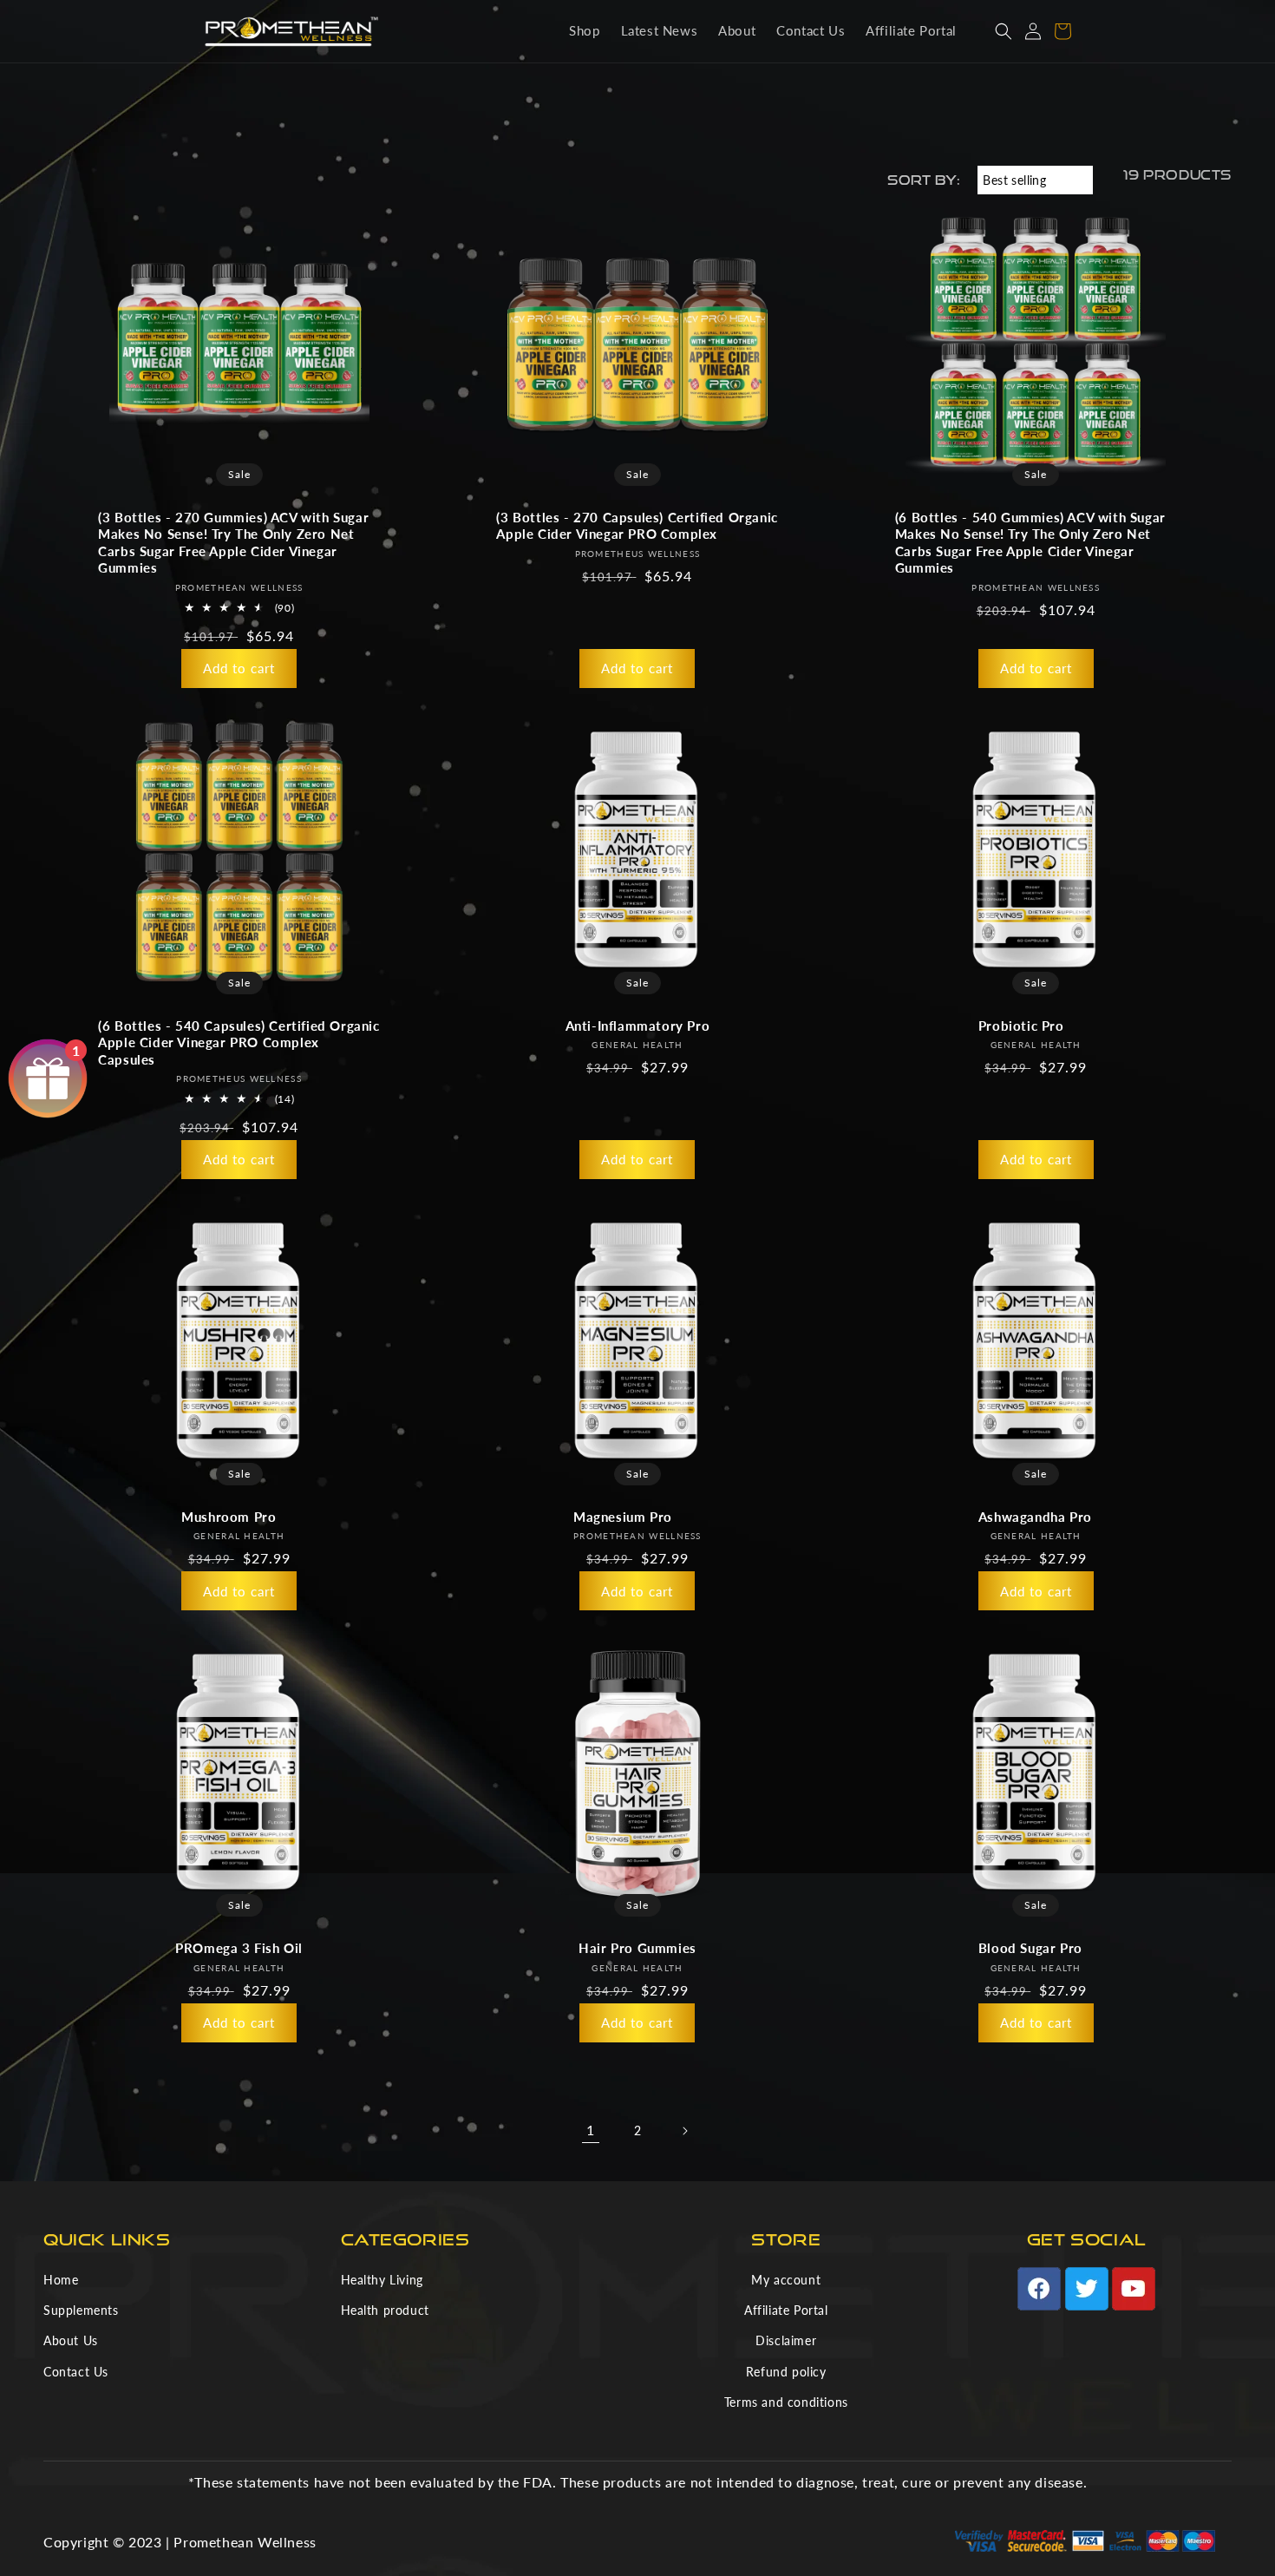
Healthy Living (382, 2280)
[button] (1004, 31)
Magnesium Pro (623, 1517)
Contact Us (76, 2372)
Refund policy (786, 2372)
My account (786, 2280)
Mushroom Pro (229, 1517)
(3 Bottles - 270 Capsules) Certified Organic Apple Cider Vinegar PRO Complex (637, 526)
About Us (71, 2340)
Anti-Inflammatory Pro (638, 1026)
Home (61, 2280)
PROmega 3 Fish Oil (239, 1948)
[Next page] (684, 2131)
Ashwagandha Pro (1035, 1517)
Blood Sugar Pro (1030, 1948)
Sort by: (924, 180)
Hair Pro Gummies (637, 1948)
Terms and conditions (786, 2402)
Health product (385, 2310)
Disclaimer (786, 2340)
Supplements (81, 2310)
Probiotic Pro (1021, 1026)
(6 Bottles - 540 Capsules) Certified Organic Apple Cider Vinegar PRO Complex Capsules (239, 1042)
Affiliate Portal (786, 2310)
